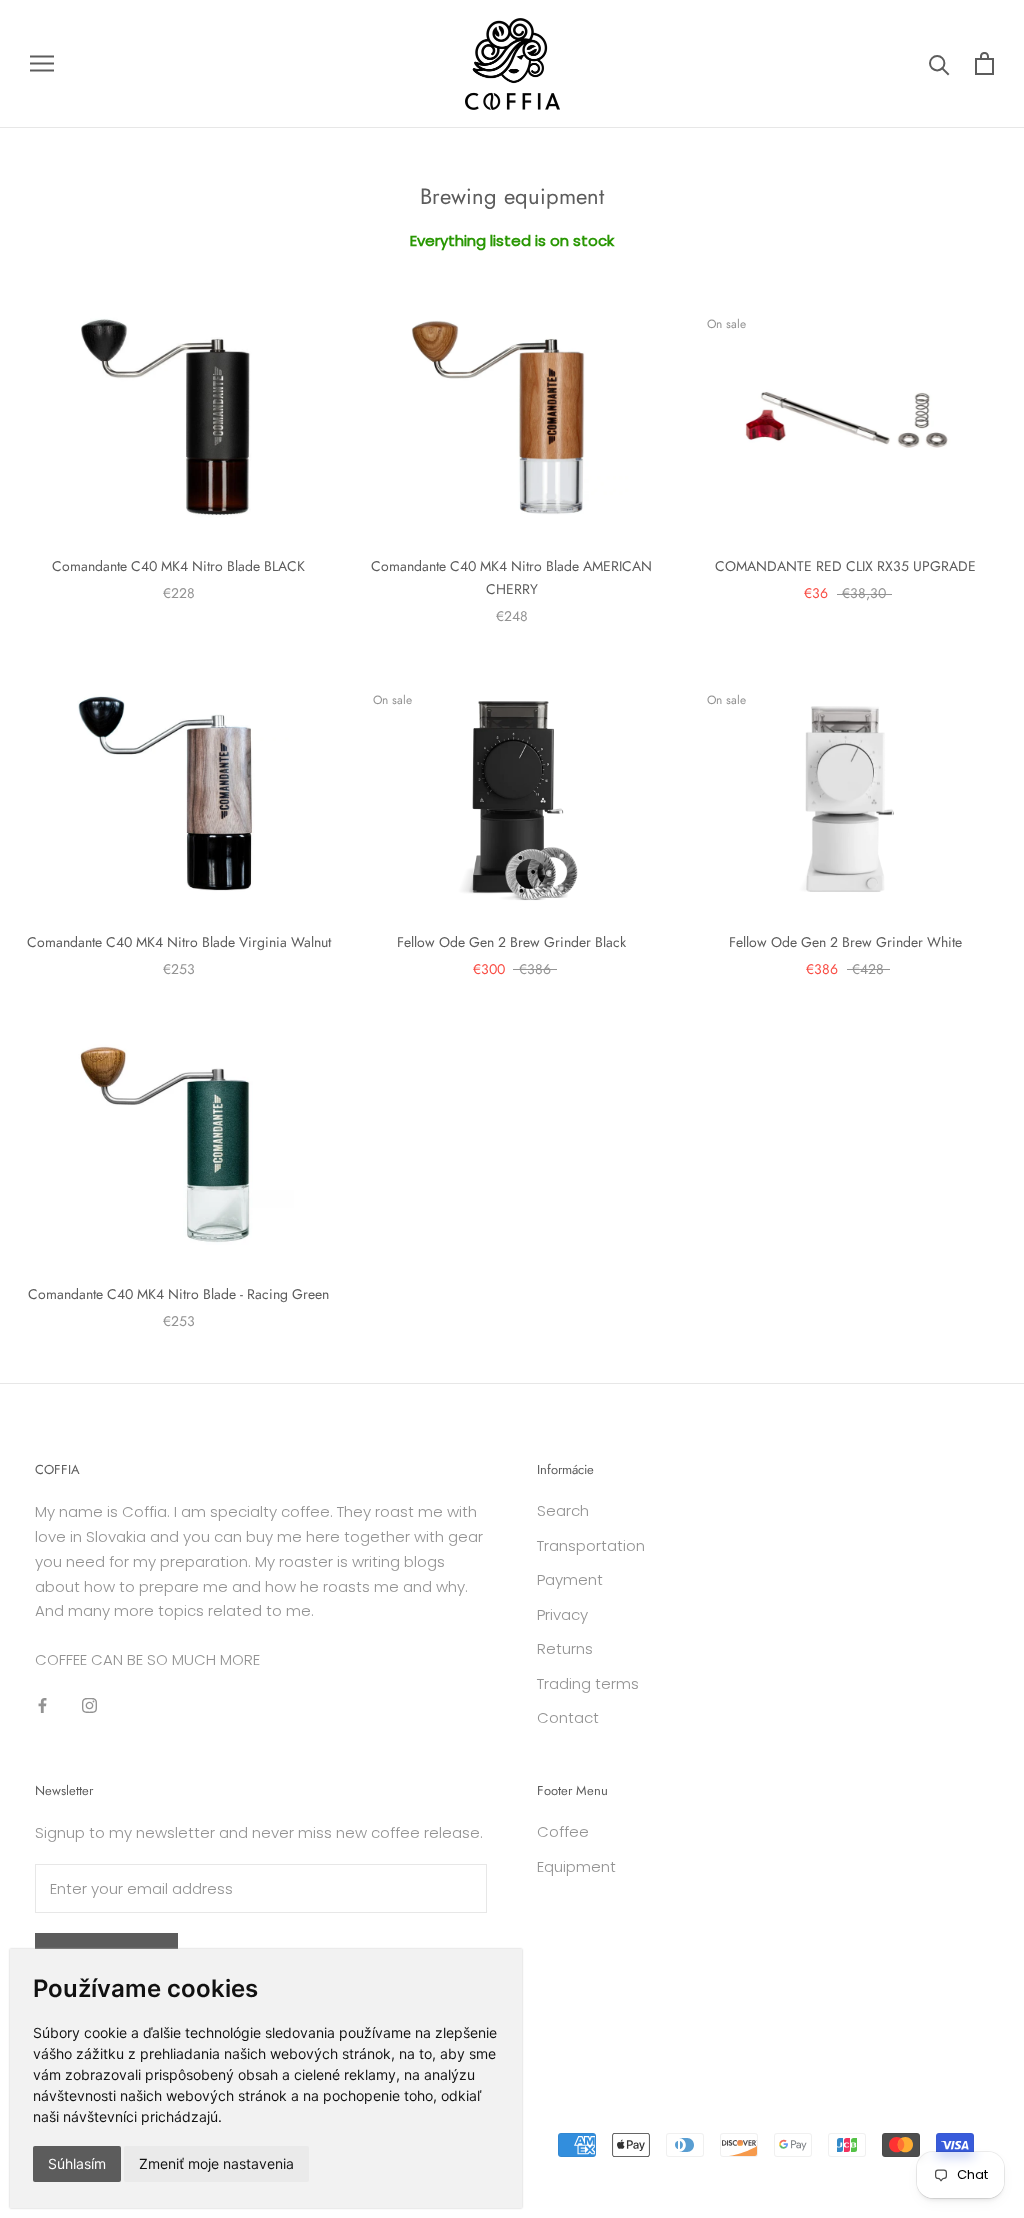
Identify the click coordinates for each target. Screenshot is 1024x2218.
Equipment (576, 1866)
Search (563, 1510)
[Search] (939, 63)
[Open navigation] (42, 63)
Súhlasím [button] (77, 2163)
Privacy (562, 1614)
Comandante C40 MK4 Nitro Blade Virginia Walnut (179, 942)
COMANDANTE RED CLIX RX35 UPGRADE (845, 566)
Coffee (563, 1831)
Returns (565, 1648)
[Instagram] (89, 1705)
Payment (570, 1579)
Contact (568, 1717)
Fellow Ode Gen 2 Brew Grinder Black (511, 942)
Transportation (591, 1545)
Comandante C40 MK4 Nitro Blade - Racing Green (178, 1294)
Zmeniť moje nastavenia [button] (216, 2163)
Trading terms (588, 1683)
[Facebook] (42, 1705)
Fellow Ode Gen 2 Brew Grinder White (845, 942)
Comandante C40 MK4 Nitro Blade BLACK (178, 566)
